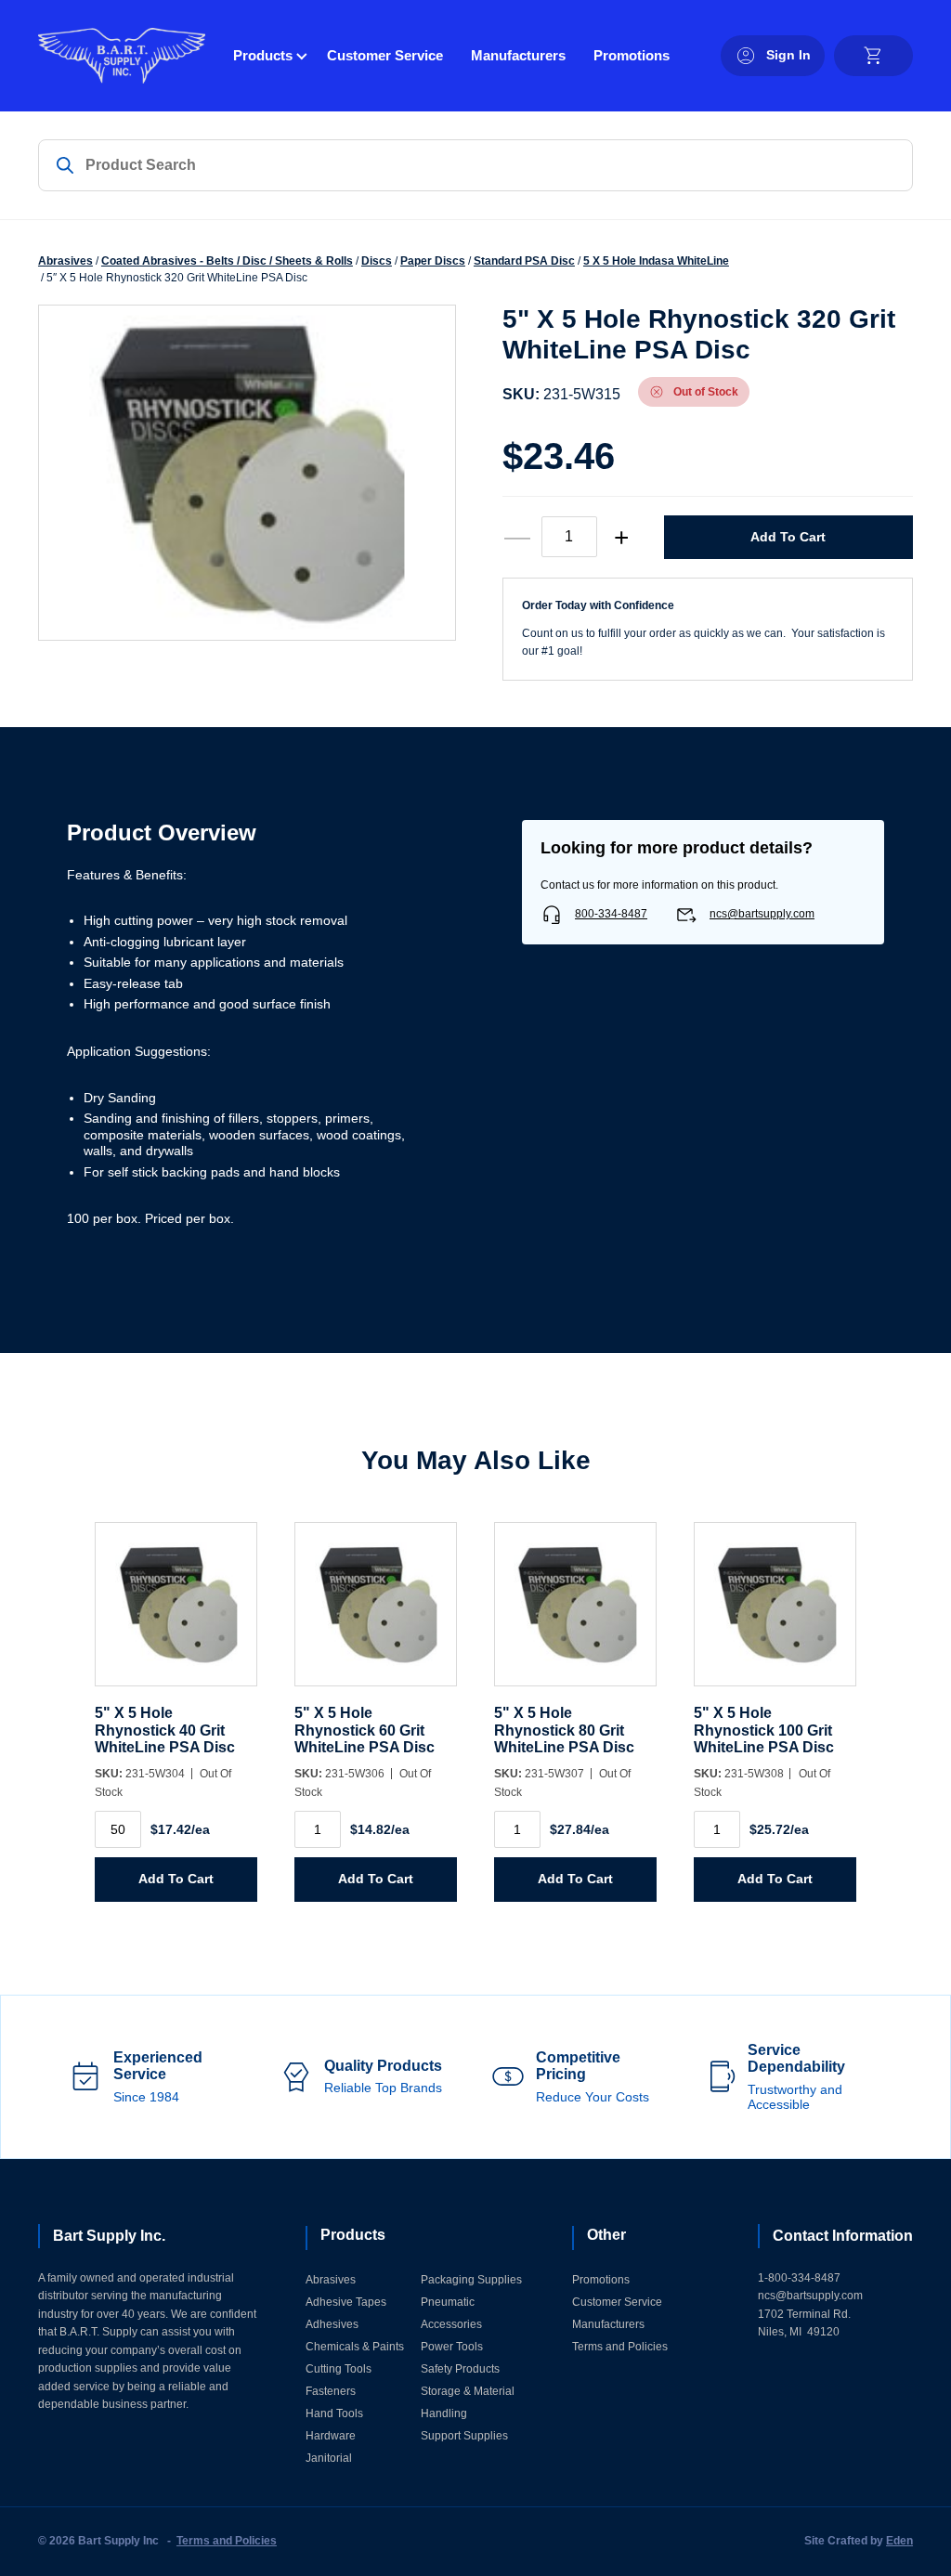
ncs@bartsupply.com (762, 914)
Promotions (632, 55)
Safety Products (460, 2369)
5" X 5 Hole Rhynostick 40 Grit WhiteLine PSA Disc (165, 1730)
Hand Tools (334, 2413)
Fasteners (331, 2391)
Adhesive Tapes (346, 2302)
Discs (377, 261)
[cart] (873, 56)
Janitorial (329, 2458)
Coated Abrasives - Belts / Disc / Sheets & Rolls (227, 261)
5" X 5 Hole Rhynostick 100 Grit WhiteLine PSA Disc (764, 1730)
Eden (899, 2541)
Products (263, 55)
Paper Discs (433, 261)
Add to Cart (788, 537)
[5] (176, 1613)
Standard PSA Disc (524, 261)
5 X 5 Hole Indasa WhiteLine (656, 261)
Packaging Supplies (471, 2280)
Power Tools (452, 2347)
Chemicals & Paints (355, 2347)
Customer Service (385, 55)
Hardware (331, 2436)
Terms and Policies (620, 2347)
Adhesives (332, 2324)
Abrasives (65, 261)
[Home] (122, 56)
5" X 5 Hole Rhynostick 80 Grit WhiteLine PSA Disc (564, 1730)
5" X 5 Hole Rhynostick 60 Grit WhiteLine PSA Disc (365, 1730)
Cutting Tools (339, 2369)
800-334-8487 (611, 914)
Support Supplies (464, 2436)
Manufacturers (518, 55)
